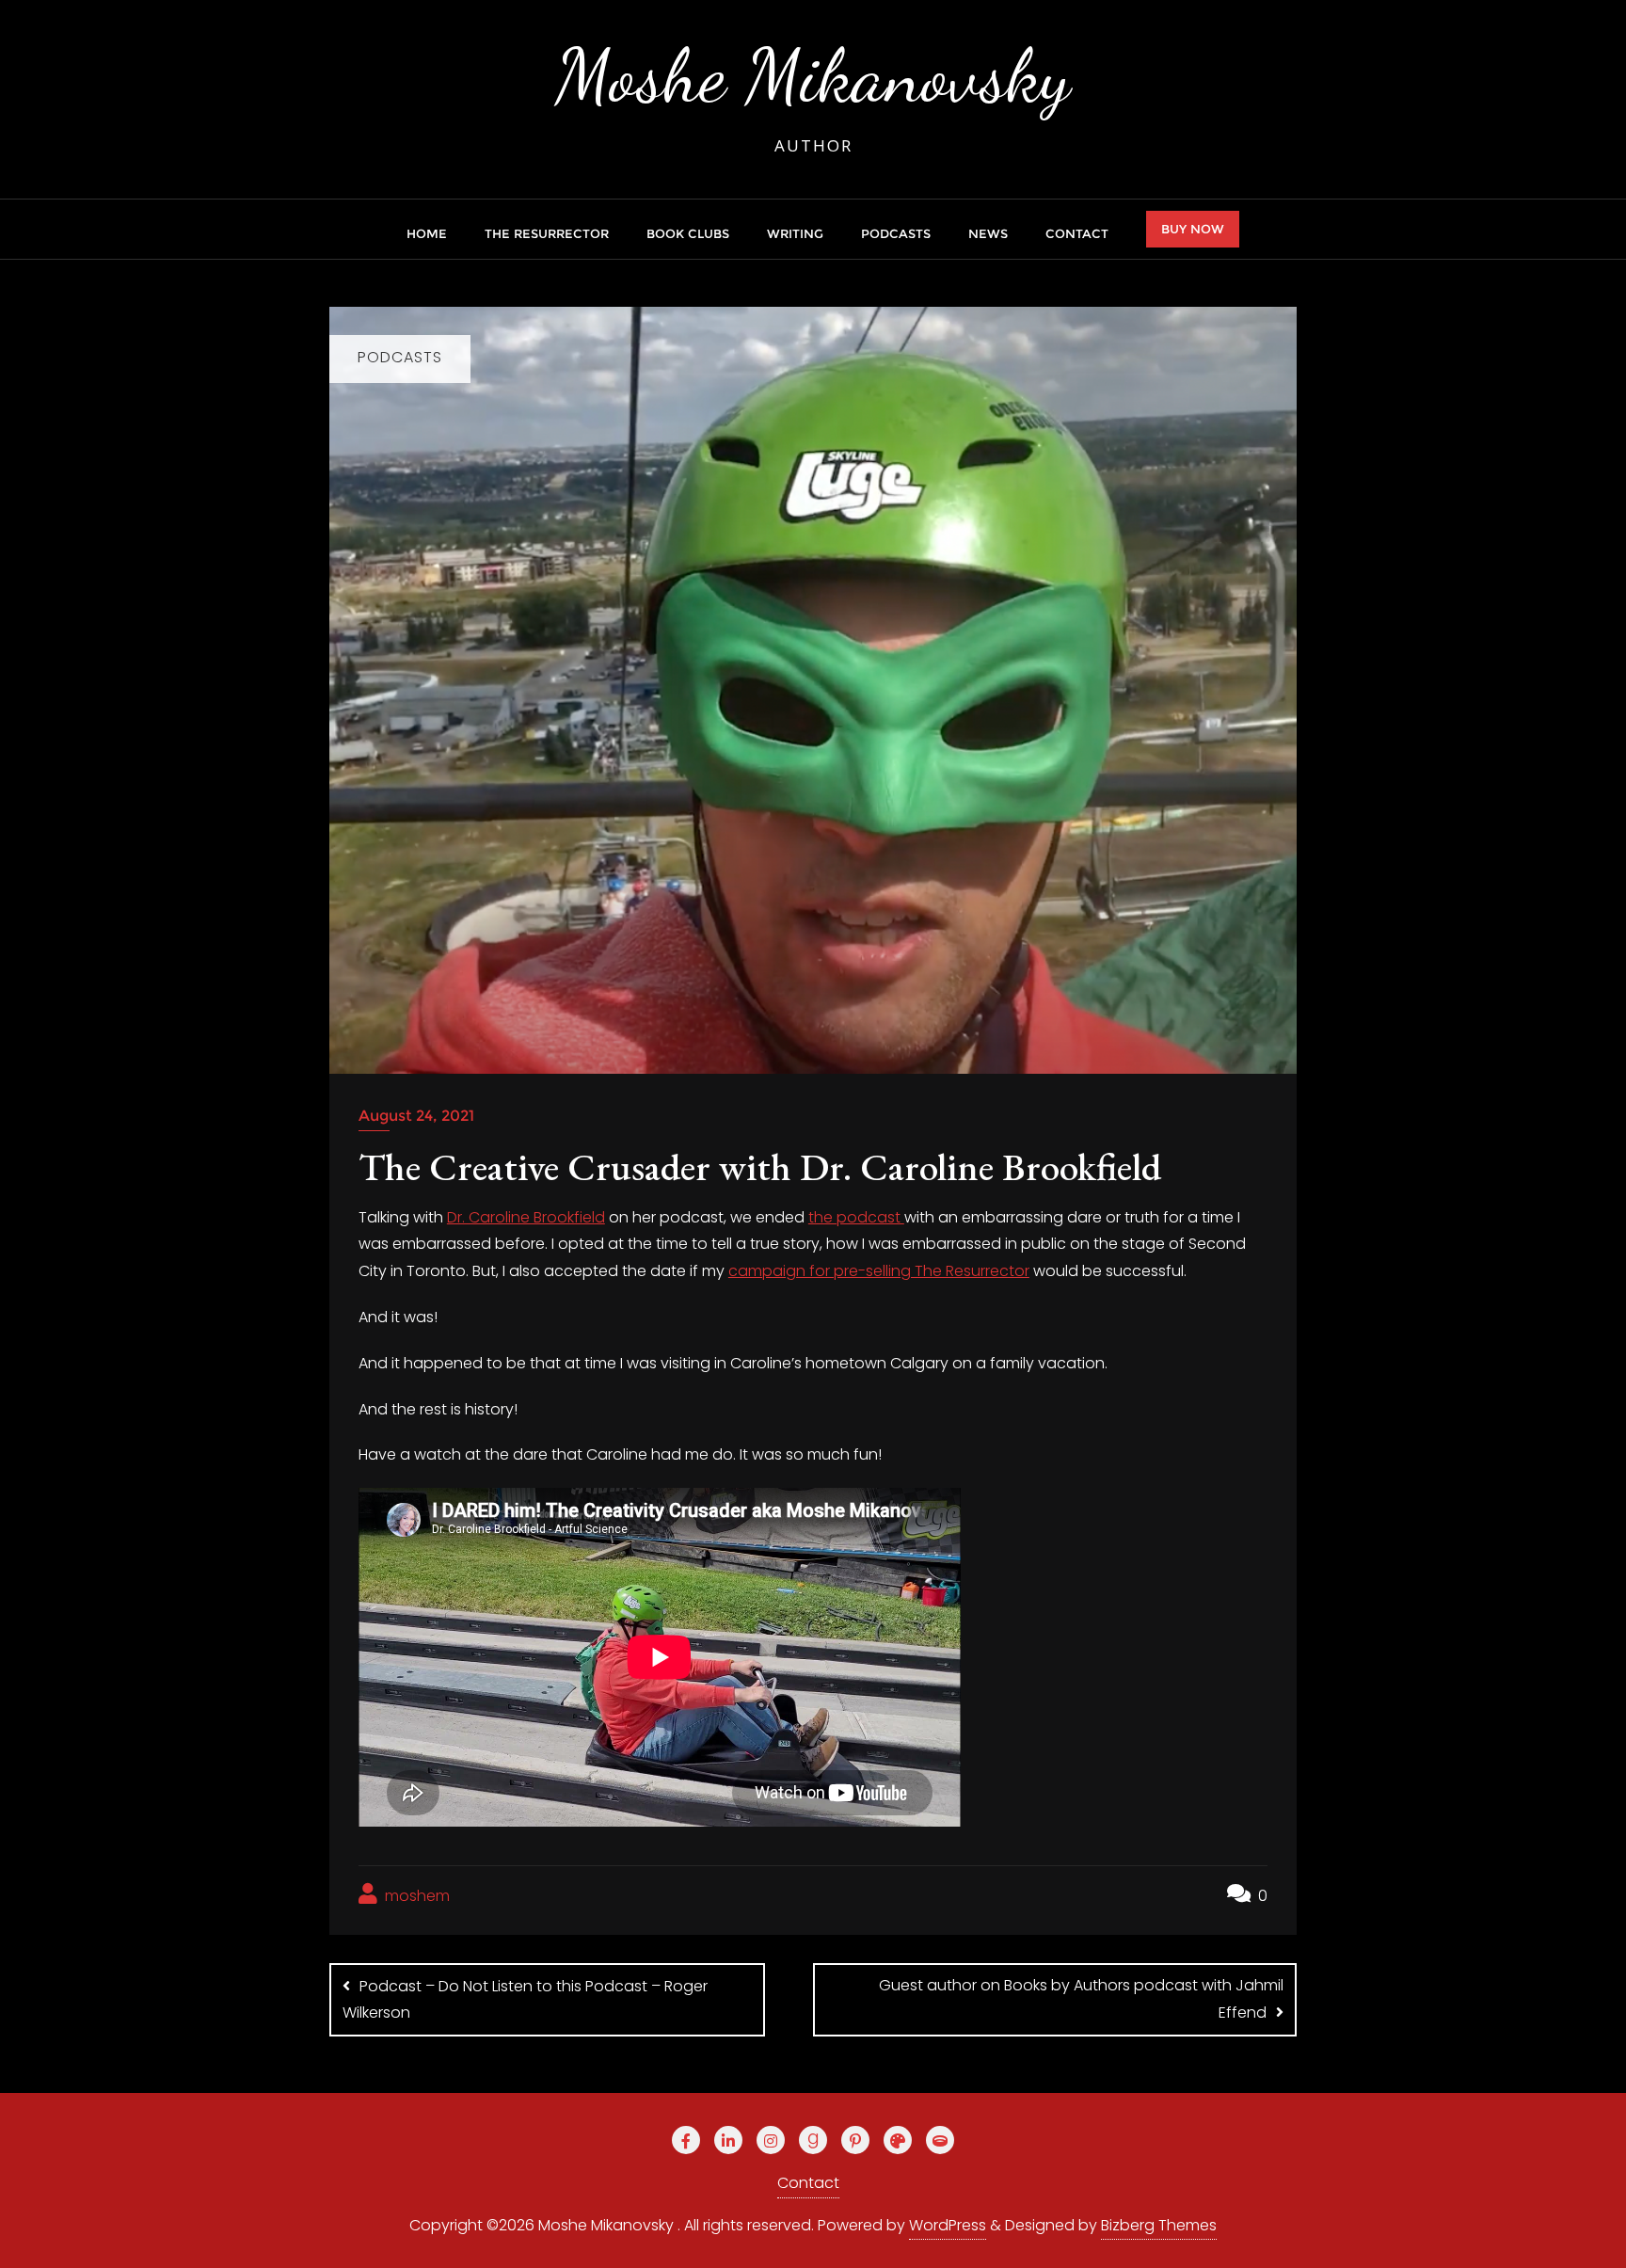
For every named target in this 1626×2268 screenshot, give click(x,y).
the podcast (856, 1217)
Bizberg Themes (1159, 2225)
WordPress (948, 2225)
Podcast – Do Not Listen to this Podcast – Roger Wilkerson (525, 2000)
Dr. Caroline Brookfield (526, 1217)
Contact (808, 2183)
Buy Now (1193, 229)
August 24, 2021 (416, 1116)
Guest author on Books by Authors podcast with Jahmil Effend (1081, 1999)
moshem (415, 1896)
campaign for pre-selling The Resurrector (879, 1271)
